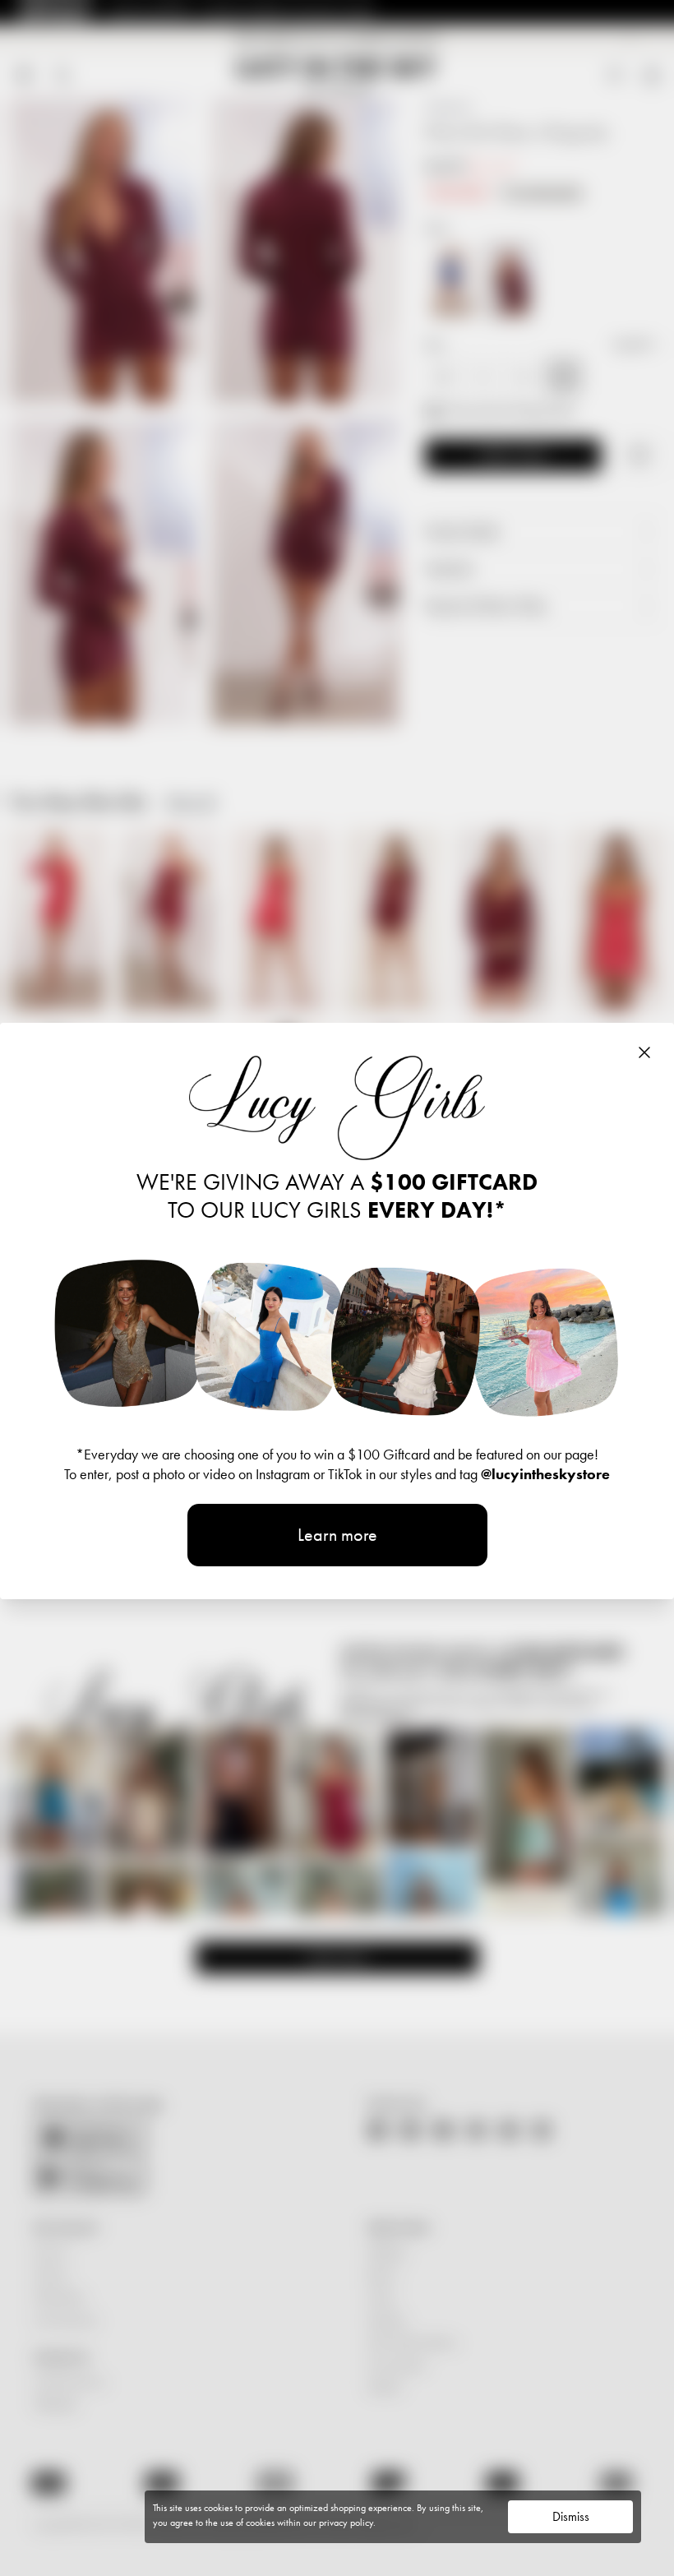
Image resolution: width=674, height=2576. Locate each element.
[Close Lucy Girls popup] (644, 1052)
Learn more (337, 1535)
